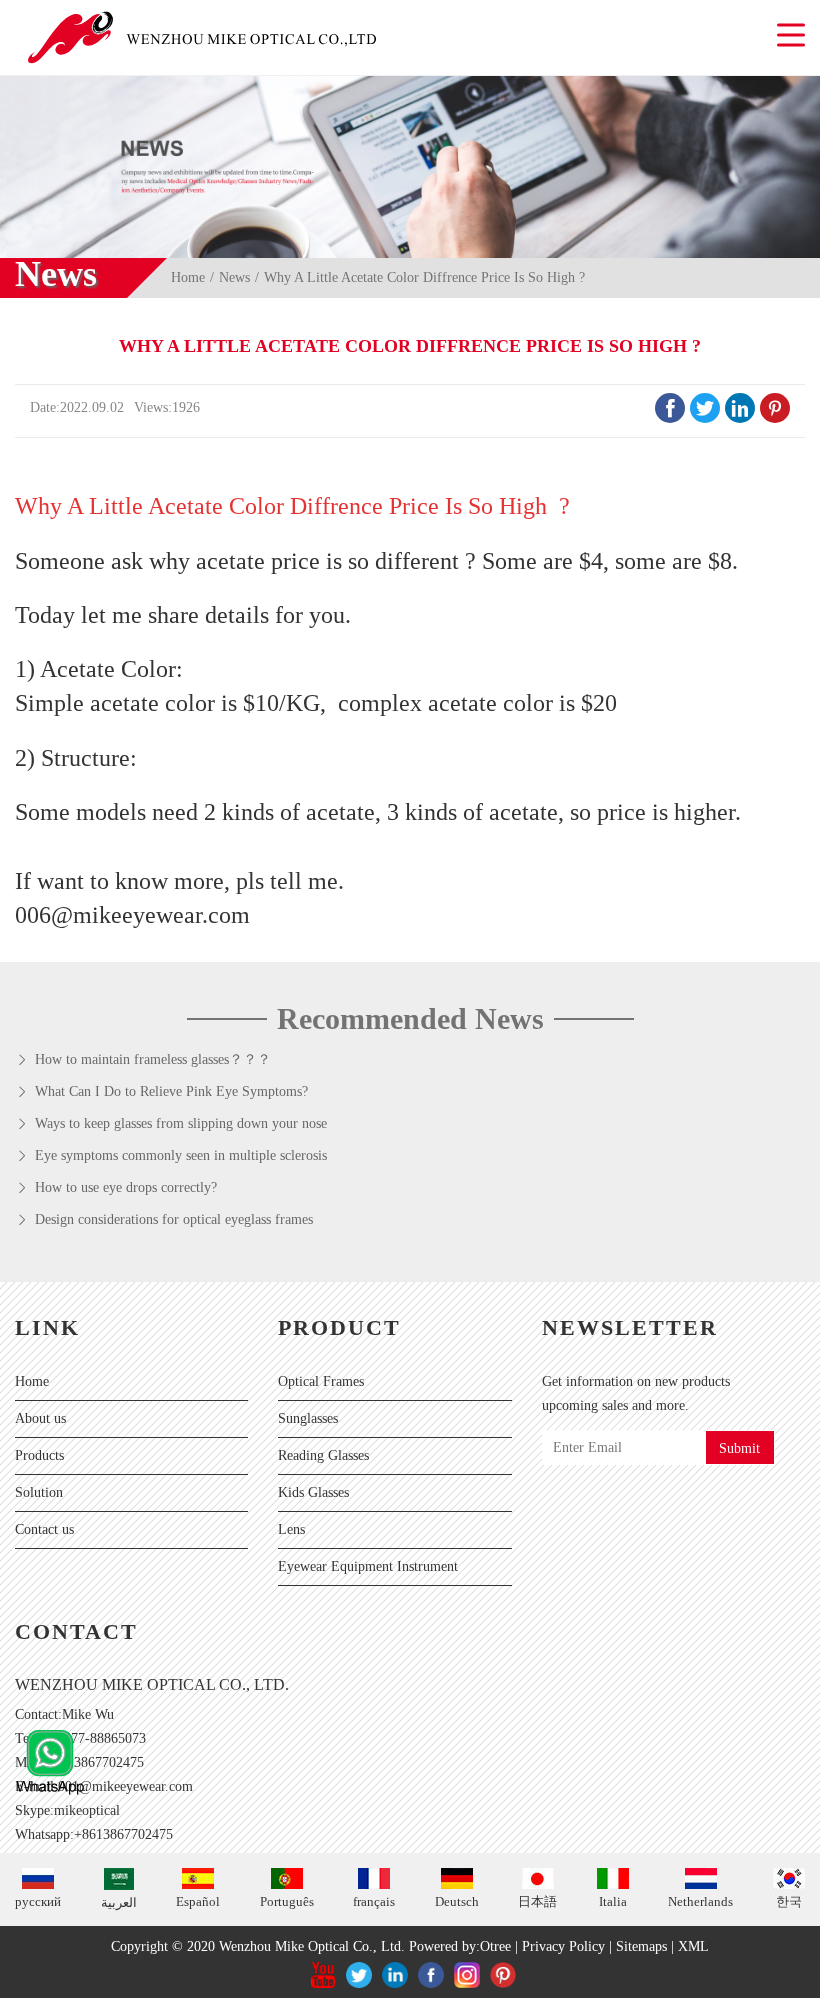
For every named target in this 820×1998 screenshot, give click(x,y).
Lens (291, 1529)
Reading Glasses (323, 1455)
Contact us (44, 1529)
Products (39, 1455)
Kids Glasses (313, 1492)
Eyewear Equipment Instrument (368, 1566)
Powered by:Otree (460, 1946)
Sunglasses (308, 1418)
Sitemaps (641, 1946)
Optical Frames (321, 1381)
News (234, 277)
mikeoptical (87, 1810)
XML (693, 1946)
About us (40, 1418)
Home (188, 277)
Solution (39, 1492)
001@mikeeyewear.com (125, 1786)
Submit (739, 1448)
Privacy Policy (563, 1946)
